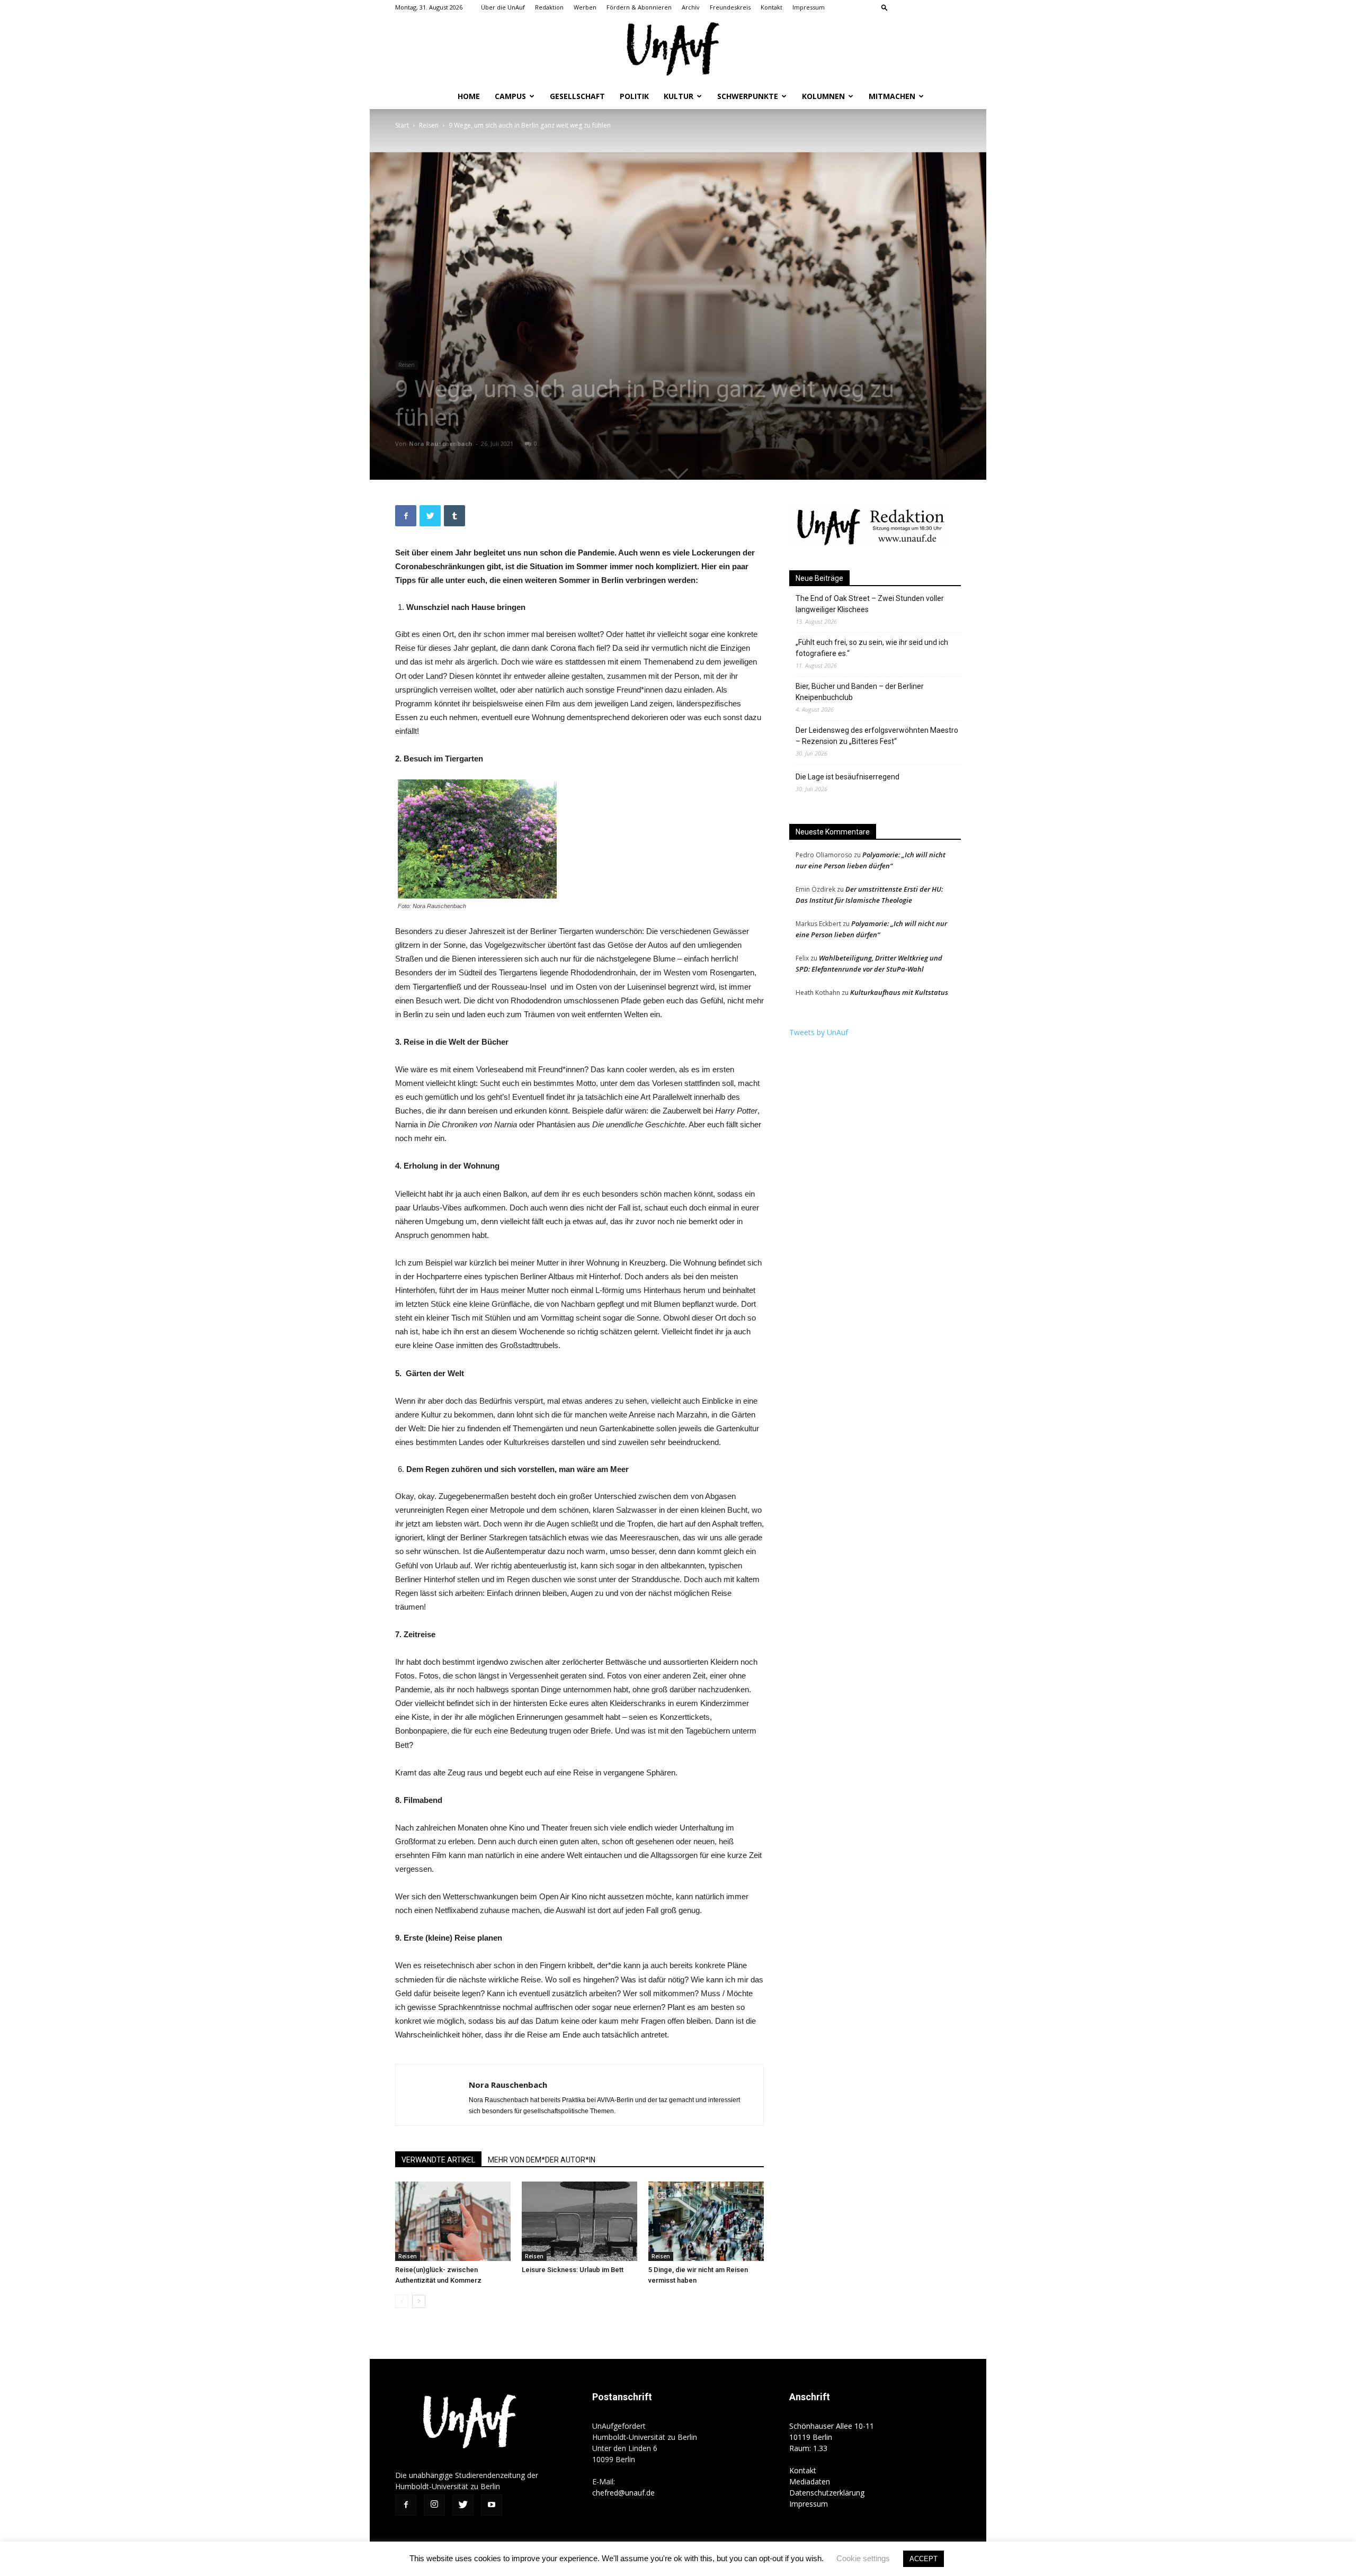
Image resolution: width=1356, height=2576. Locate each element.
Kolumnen (823, 96)
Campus (510, 96)
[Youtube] (953, 7)
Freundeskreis (730, 7)
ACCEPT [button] (924, 2559)
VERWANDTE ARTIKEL (438, 2160)
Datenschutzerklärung (827, 2493)
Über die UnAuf (503, 7)
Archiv (691, 7)
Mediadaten (810, 2481)
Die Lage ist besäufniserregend (847, 777)
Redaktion (549, 7)
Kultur (679, 96)
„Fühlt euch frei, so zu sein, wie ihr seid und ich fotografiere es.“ (872, 648)
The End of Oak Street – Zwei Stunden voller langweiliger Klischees (870, 604)
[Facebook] (900, 7)
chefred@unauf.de (623, 2493)
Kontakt (771, 7)
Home (469, 96)
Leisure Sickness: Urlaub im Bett (573, 2270)
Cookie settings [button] (863, 2558)
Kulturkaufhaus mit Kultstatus (899, 992)
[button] (885, 7)
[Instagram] (918, 7)
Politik (634, 96)
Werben (585, 7)
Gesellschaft (577, 96)
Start (402, 125)
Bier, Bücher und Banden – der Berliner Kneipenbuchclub (860, 692)
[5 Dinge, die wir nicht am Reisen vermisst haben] (706, 2221)
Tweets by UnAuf (819, 1032)
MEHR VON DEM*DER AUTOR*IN (542, 2160)
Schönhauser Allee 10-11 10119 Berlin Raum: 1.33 (832, 2437)
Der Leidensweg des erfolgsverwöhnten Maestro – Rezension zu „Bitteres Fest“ (877, 736)
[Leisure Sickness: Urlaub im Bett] (579, 2221)
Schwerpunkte (748, 96)
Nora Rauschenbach (441, 443)
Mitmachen (892, 96)
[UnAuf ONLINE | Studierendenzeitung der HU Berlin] (678, 50)
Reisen (429, 125)
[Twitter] (935, 7)
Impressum (809, 7)
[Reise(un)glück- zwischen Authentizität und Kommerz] (453, 2221)
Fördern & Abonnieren (639, 7)
